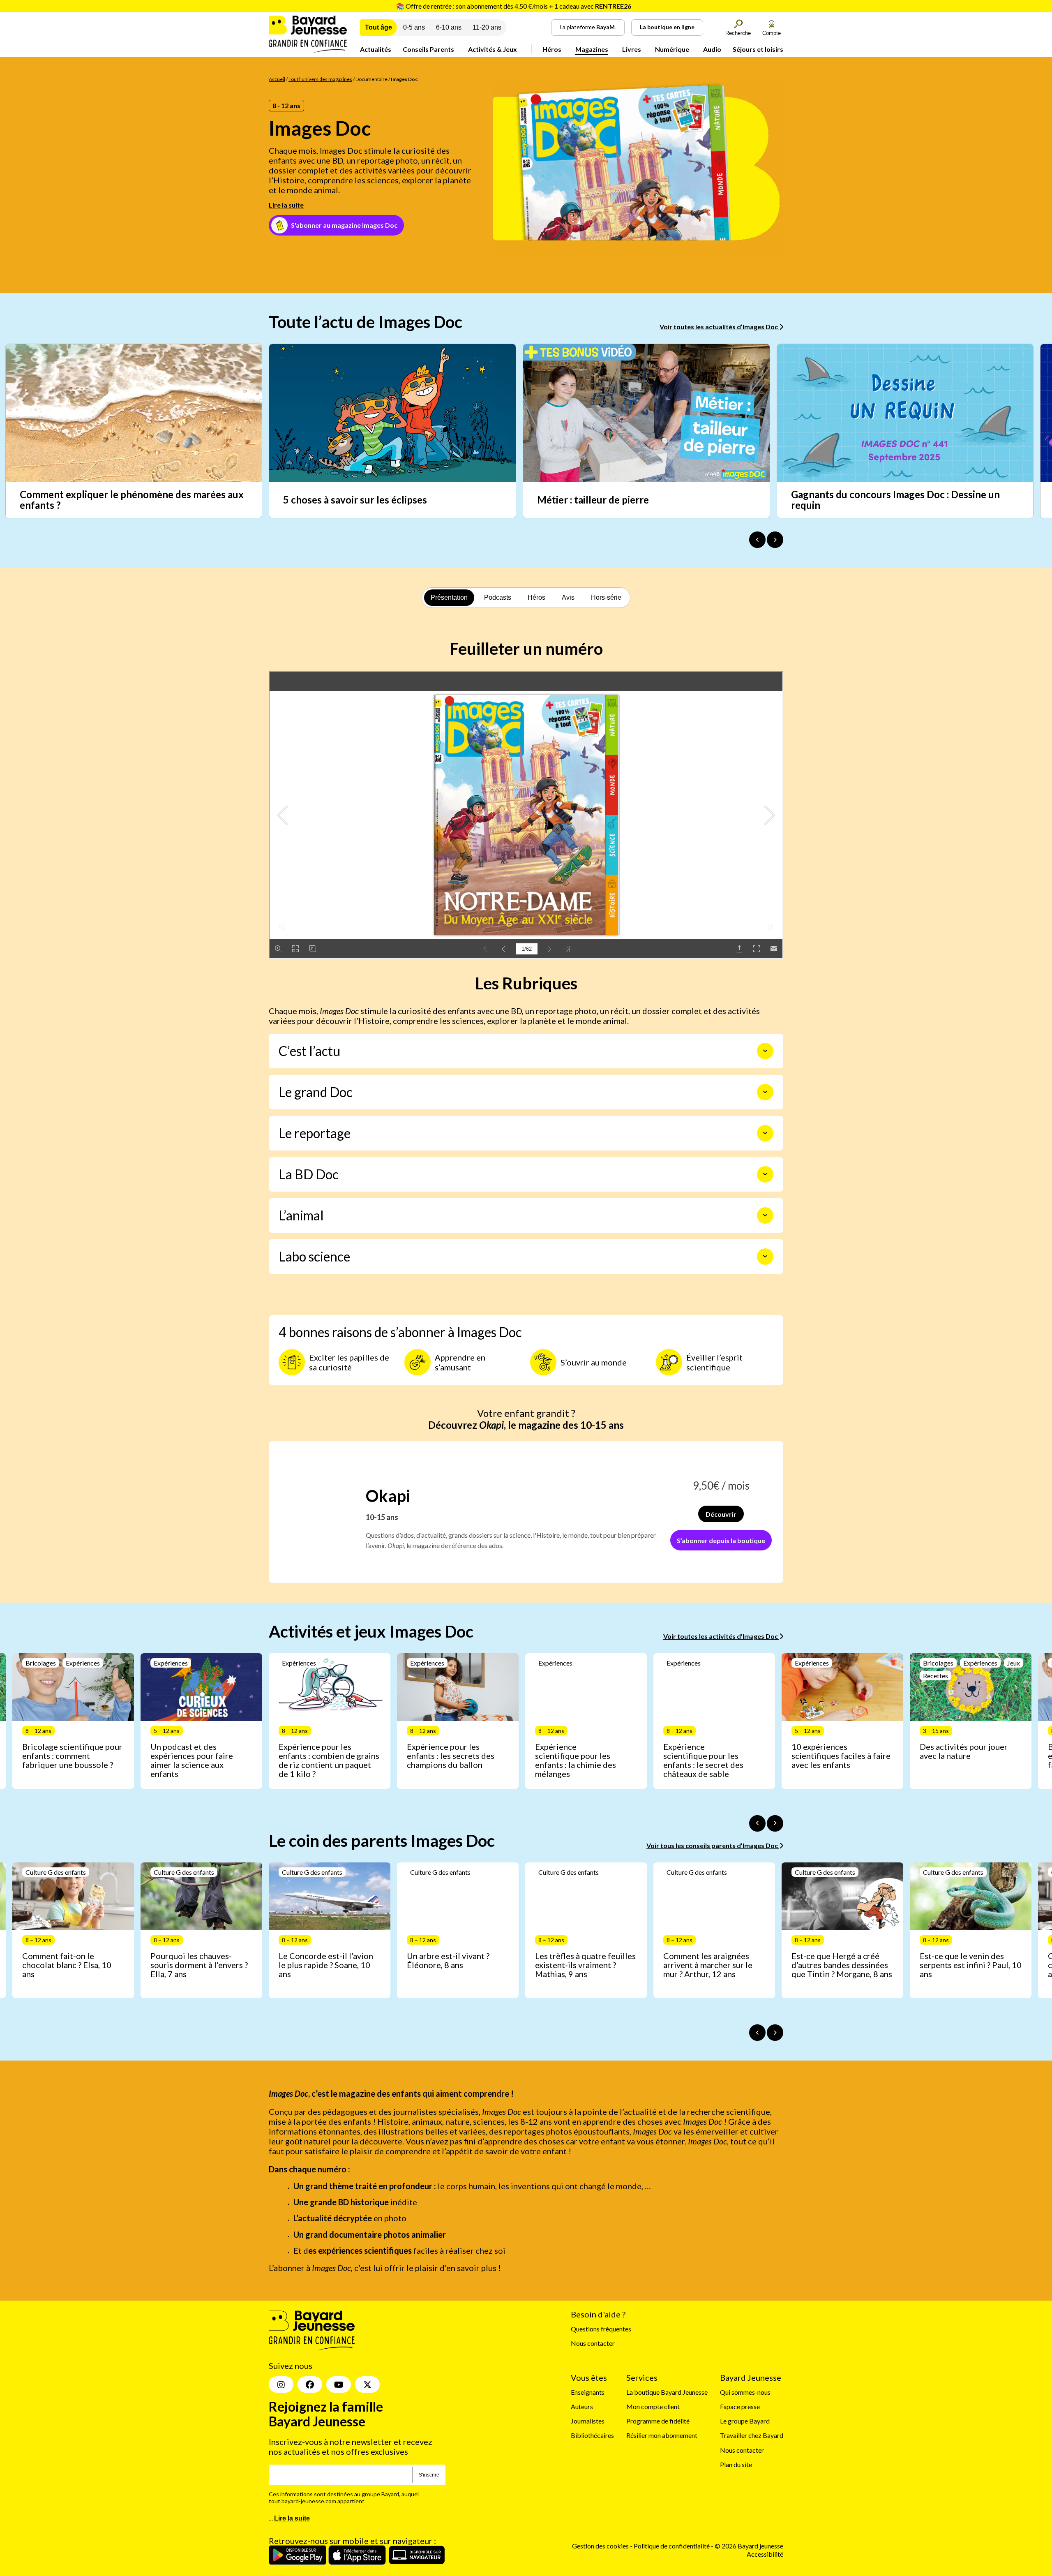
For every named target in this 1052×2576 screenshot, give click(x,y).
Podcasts (498, 597)
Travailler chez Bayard (752, 2436)
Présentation (449, 597)
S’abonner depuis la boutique (721, 1540)
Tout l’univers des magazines (320, 79)
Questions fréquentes (601, 2329)
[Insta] (281, 2384)
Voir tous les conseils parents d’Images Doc (713, 1845)
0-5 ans (414, 27)
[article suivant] (775, 1823)
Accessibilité (765, 2554)
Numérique (672, 49)
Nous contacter (593, 2343)
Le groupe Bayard (745, 2421)
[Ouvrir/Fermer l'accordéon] (765, 1051)
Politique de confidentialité (672, 2546)
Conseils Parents (428, 49)
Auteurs (582, 2406)
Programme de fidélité (658, 2421)
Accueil (277, 79)
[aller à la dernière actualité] (757, 540)
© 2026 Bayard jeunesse (749, 2546)
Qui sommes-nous (745, 2392)
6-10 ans (449, 27)
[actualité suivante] (775, 540)
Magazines (592, 49)
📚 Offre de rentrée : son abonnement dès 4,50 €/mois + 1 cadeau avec (514, 6)
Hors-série (606, 597)
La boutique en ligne (667, 27)
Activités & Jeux (493, 49)
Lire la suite (286, 205)
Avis (568, 597)
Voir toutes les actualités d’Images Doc (719, 327)
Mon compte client (653, 2406)
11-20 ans (487, 27)
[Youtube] (339, 2384)
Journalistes (588, 2421)
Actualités (376, 49)
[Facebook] (310, 2384)
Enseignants (588, 2392)
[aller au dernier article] (757, 1823)
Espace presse (740, 2406)
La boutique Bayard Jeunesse (667, 2392)
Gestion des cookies (600, 2546)
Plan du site (736, 2464)
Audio (712, 49)
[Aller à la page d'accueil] (308, 50)
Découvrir (721, 1514)
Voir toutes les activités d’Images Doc (721, 1636)
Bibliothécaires (592, 2436)
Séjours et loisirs (758, 49)
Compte (772, 33)
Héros (552, 49)
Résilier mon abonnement (662, 2436)
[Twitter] (367, 2384)
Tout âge (378, 27)
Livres (632, 49)
